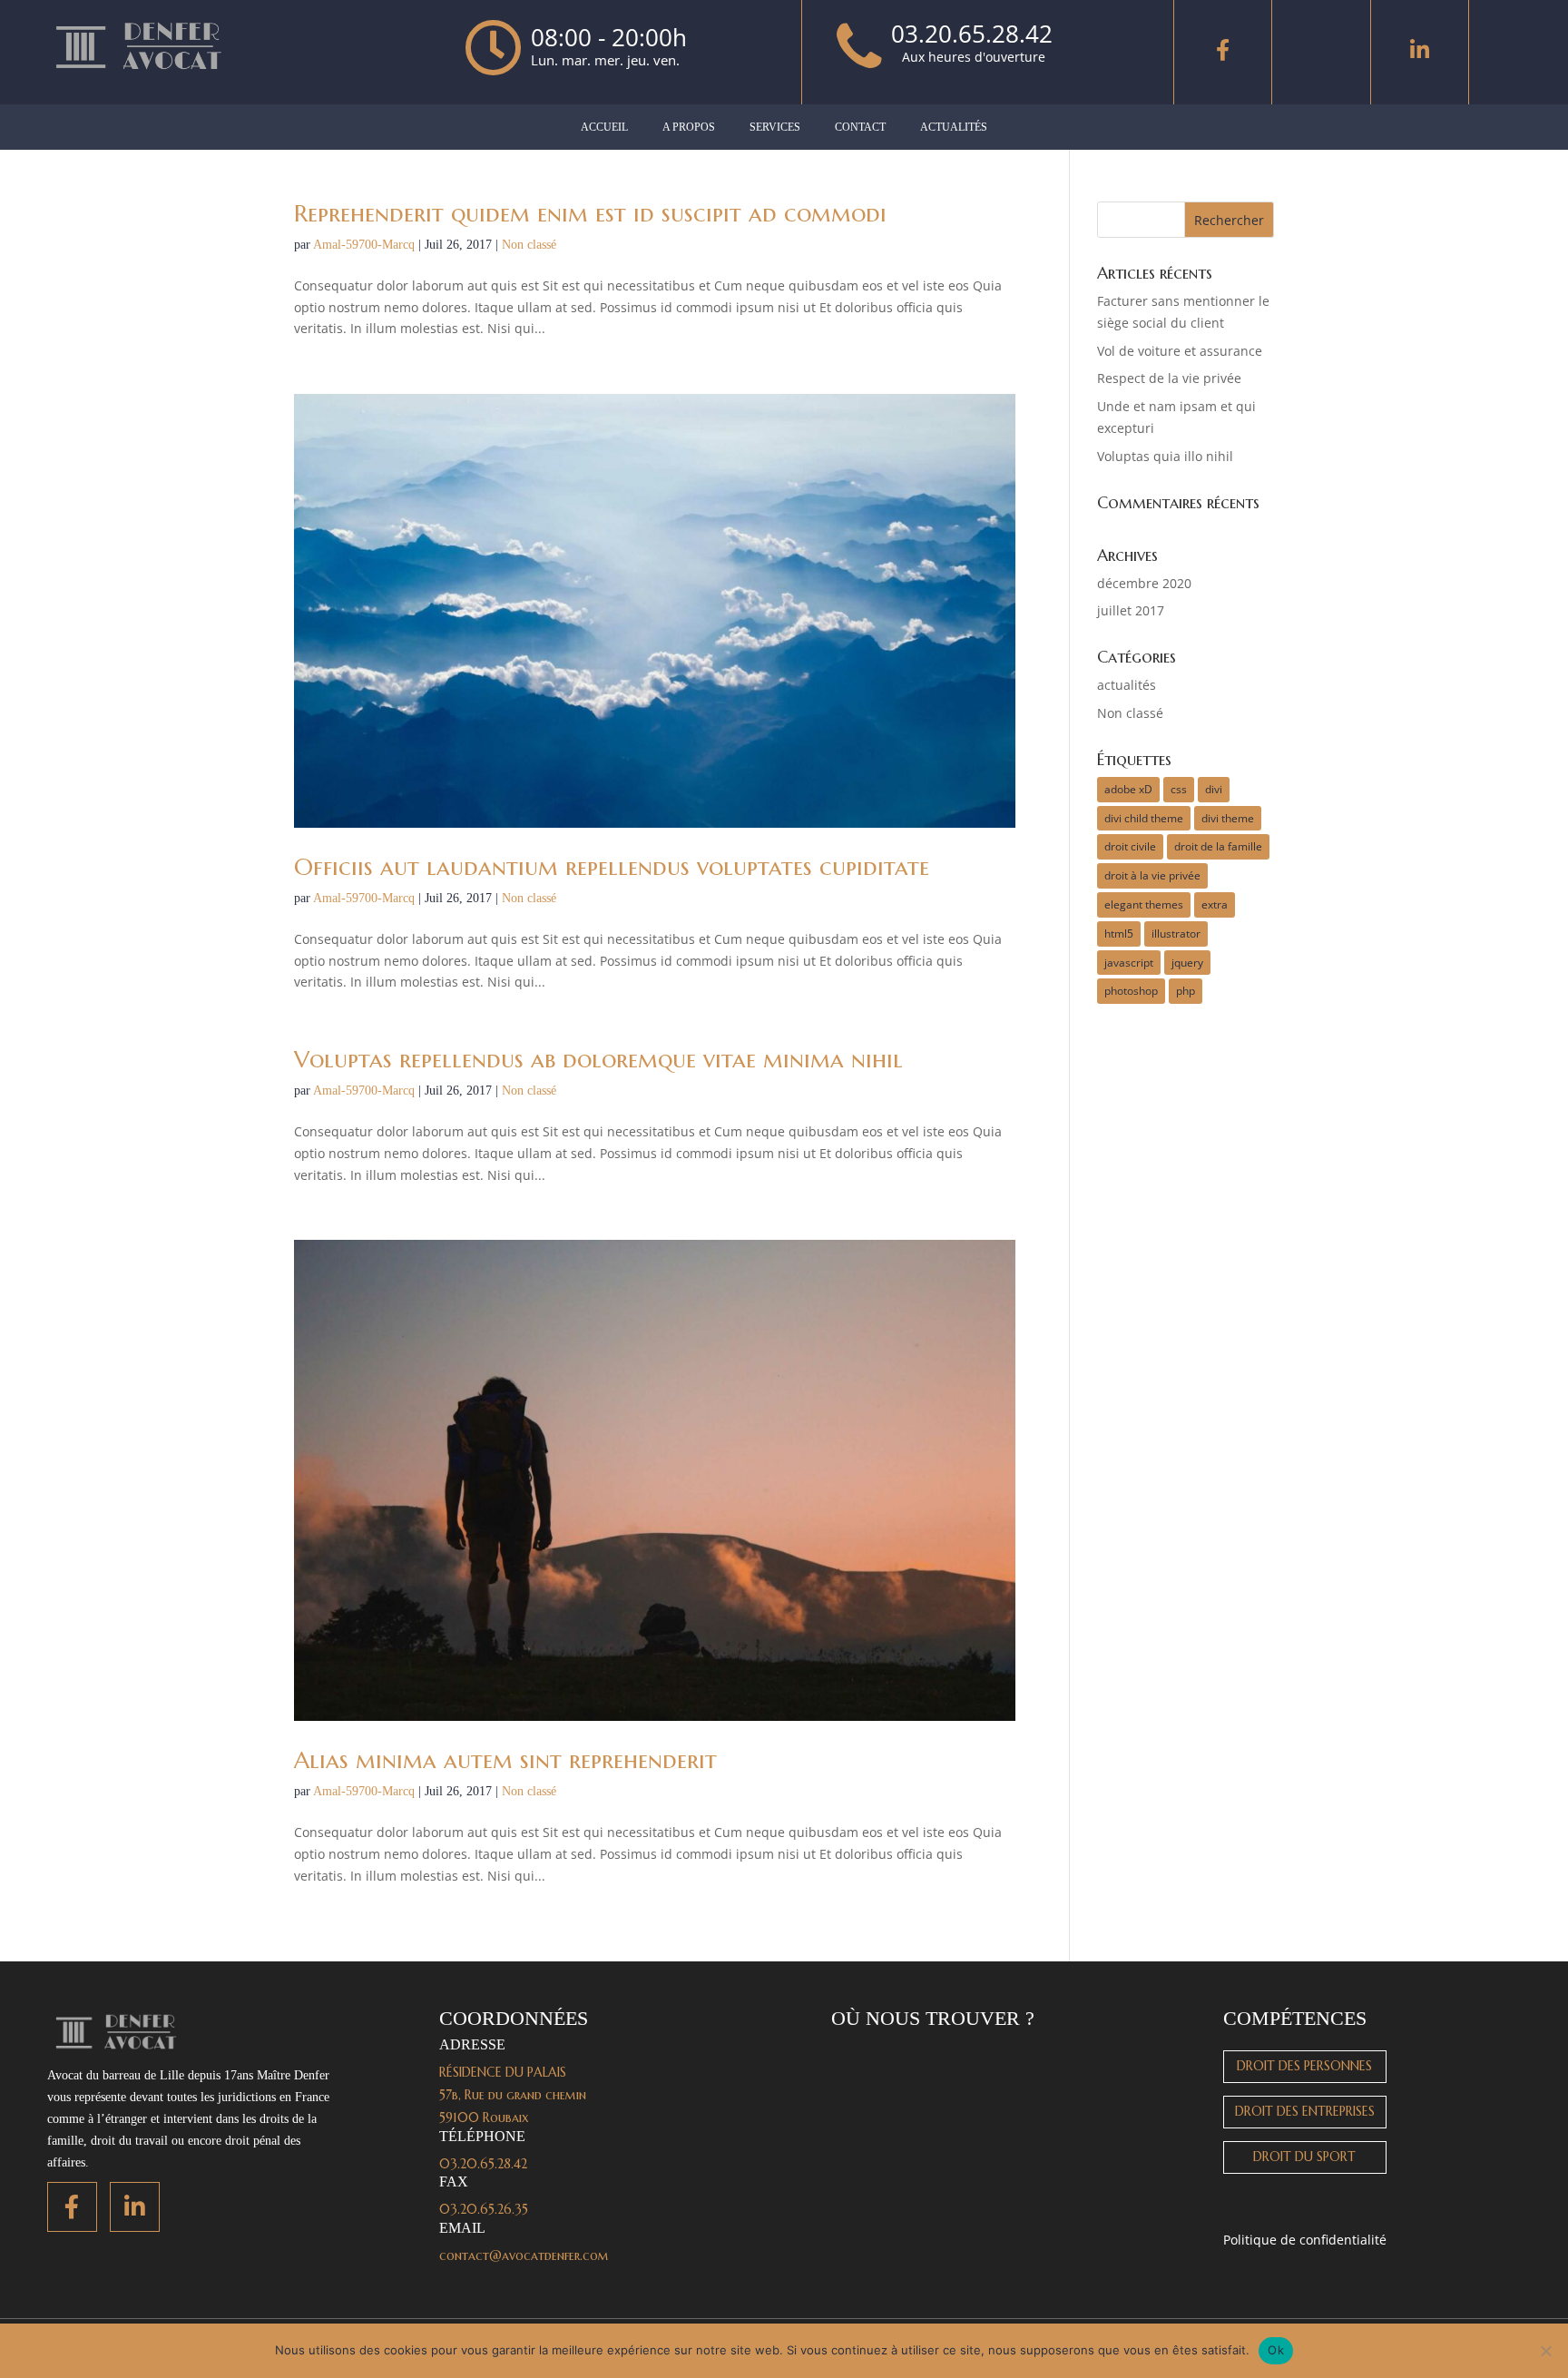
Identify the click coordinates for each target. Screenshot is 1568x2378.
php (1186, 991)
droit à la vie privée (1152, 875)
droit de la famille (1218, 846)
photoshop (1131, 991)
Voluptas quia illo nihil (1165, 456)
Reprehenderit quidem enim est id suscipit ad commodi (590, 213)
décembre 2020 (1144, 583)
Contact (860, 127)
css (1179, 789)
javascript (1129, 963)
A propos (689, 127)
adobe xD (1128, 789)
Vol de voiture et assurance (1180, 351)
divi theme (1228, 818)
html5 (1119, 934)
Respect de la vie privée (1169, 378)
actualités (1127, 685)
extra (1215, 904)
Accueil (604, 127)
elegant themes (1144, 904)
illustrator (1176, 934)
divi (1214, 789)
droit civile (1130, 846)
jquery (1187, 963)
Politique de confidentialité (1305, 2240)
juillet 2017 (1131, 610)
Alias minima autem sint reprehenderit (505, 1760)
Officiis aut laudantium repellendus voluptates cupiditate (612, 867)
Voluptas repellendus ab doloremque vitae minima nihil (598, 1059)
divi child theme (1144, 818)
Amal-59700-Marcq (364, 245)
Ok (1276, 2350)
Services (775, 127)
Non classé (529, 245)
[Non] (1545, 2351)
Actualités (954, 127)
